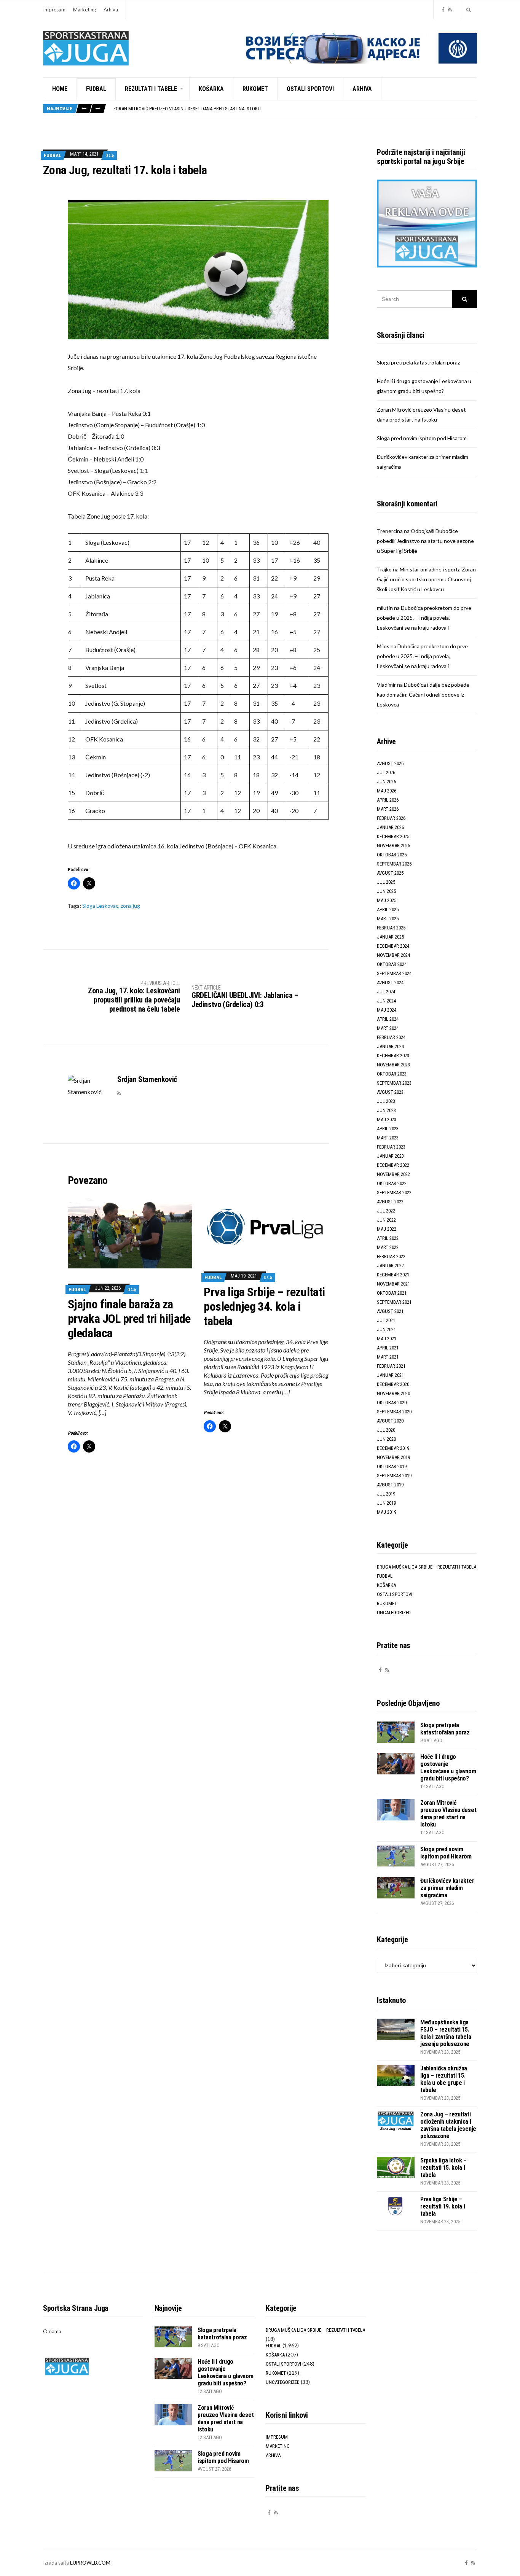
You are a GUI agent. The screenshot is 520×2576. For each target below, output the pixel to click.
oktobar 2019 (392, 1466)
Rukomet (255, 89)
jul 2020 (386, 1430)
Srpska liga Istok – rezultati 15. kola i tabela (443, 2168)
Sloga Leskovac (100, 906)
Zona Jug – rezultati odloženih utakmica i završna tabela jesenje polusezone (448, 2125)
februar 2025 (391, 928)
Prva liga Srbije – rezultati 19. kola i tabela (443, 2206)
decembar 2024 (393, 946)
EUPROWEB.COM (90, 2563)
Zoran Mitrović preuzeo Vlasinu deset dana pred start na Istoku (448, 1814)
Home (60, 89)
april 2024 (388, 1019)
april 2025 (388, 909)
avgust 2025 (390, 873)
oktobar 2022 (392, 1183)
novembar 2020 (393, 1393)
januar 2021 (390, 1375)
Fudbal (96, 89)
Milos (383, 646)
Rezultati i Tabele (151, 89)
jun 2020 (386, 1439)
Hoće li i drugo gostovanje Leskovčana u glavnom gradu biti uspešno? (448, 1768)
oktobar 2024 (392, 964)
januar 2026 (390, 827)
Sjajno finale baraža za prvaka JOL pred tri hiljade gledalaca (129, 1319)
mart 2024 (388, 1028)
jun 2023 (386, 1110)
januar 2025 (390, 937)
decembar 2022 (393, 1165)
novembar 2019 (393, 1457)
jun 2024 (386, 1001)
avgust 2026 (390, 763)
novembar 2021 (393, 1284)
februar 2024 (391, 1037)
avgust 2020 (390, 1421)
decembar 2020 (393, 1384)
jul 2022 (386, 1211)
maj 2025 (387, 900)
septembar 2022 (394, 1193)
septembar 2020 (394, 1412)
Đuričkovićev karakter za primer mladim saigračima (447, 1888)
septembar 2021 (394, 1302)
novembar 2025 (393, 846)
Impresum (54, 10)
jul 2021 (386, 1320)
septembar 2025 (394, 864)
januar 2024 (390, 1046)
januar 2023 (390, 1156)
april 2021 (388, 1348)
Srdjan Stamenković (147, 1079)
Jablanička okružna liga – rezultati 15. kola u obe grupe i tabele (444, 2079)
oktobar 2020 (392, 1403)
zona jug (130, 906)
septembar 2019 (394, 1476)
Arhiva (111, 10)
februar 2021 (391, 1366)
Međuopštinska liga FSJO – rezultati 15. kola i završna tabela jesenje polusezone (446, 2033)
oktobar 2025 (392, 855)
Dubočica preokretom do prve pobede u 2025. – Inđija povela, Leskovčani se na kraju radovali (424, 618)
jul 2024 (386, 992)
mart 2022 (388, 1247)
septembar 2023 (394, 1083)
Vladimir (386, 685)
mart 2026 (388, 809)
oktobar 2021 (392, 1293)
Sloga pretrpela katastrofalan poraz (418, 362)
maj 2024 (387, 1010)
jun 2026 (386, 782)
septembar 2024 (394, 973)
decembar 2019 (393, 1448)
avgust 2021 (390, 1311)
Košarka (211, 89)
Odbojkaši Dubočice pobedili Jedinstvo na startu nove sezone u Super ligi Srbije (425, 541)
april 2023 (388, 1129)
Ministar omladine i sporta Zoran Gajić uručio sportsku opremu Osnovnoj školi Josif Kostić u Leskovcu (426, 579)
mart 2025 (388, 919)
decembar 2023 (393, 1056)
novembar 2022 (393, 1174)
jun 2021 (386, 1329)
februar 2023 (391, 1147)
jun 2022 (386, 1220)
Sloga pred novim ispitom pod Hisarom (157, 110)
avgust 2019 (390, 1485)
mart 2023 (388, 1138)
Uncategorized (394, 1613)
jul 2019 (386, 1494)
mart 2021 (388, 1357)
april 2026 (388, 800)
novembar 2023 (393, 1065)
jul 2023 (386, 1101)
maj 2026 (387, 791)
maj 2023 (387, 1119)
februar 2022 (391, 1256)
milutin (385, 608)
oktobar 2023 (392, 1074)
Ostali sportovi (310, 89)
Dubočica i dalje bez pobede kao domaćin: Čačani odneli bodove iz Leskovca (423, 695)
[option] (295, 110)
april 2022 (388, 1238)
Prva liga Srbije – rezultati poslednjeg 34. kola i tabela (264, 1306)
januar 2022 (390, 1266)
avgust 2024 (390, 983)
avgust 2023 (390, 1092)
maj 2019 (387, 1512)
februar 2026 (391, 818)
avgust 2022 (390, 1202)
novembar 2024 (393, 955)
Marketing (85, 10)
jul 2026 (386, 772)
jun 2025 (386, 891)
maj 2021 (387, 1339)
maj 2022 (387, 1229)
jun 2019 (386, 1503)
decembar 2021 (393, 1275)
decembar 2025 (393, 836)
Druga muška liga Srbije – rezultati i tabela (427, 1567)
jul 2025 (386, 882)
